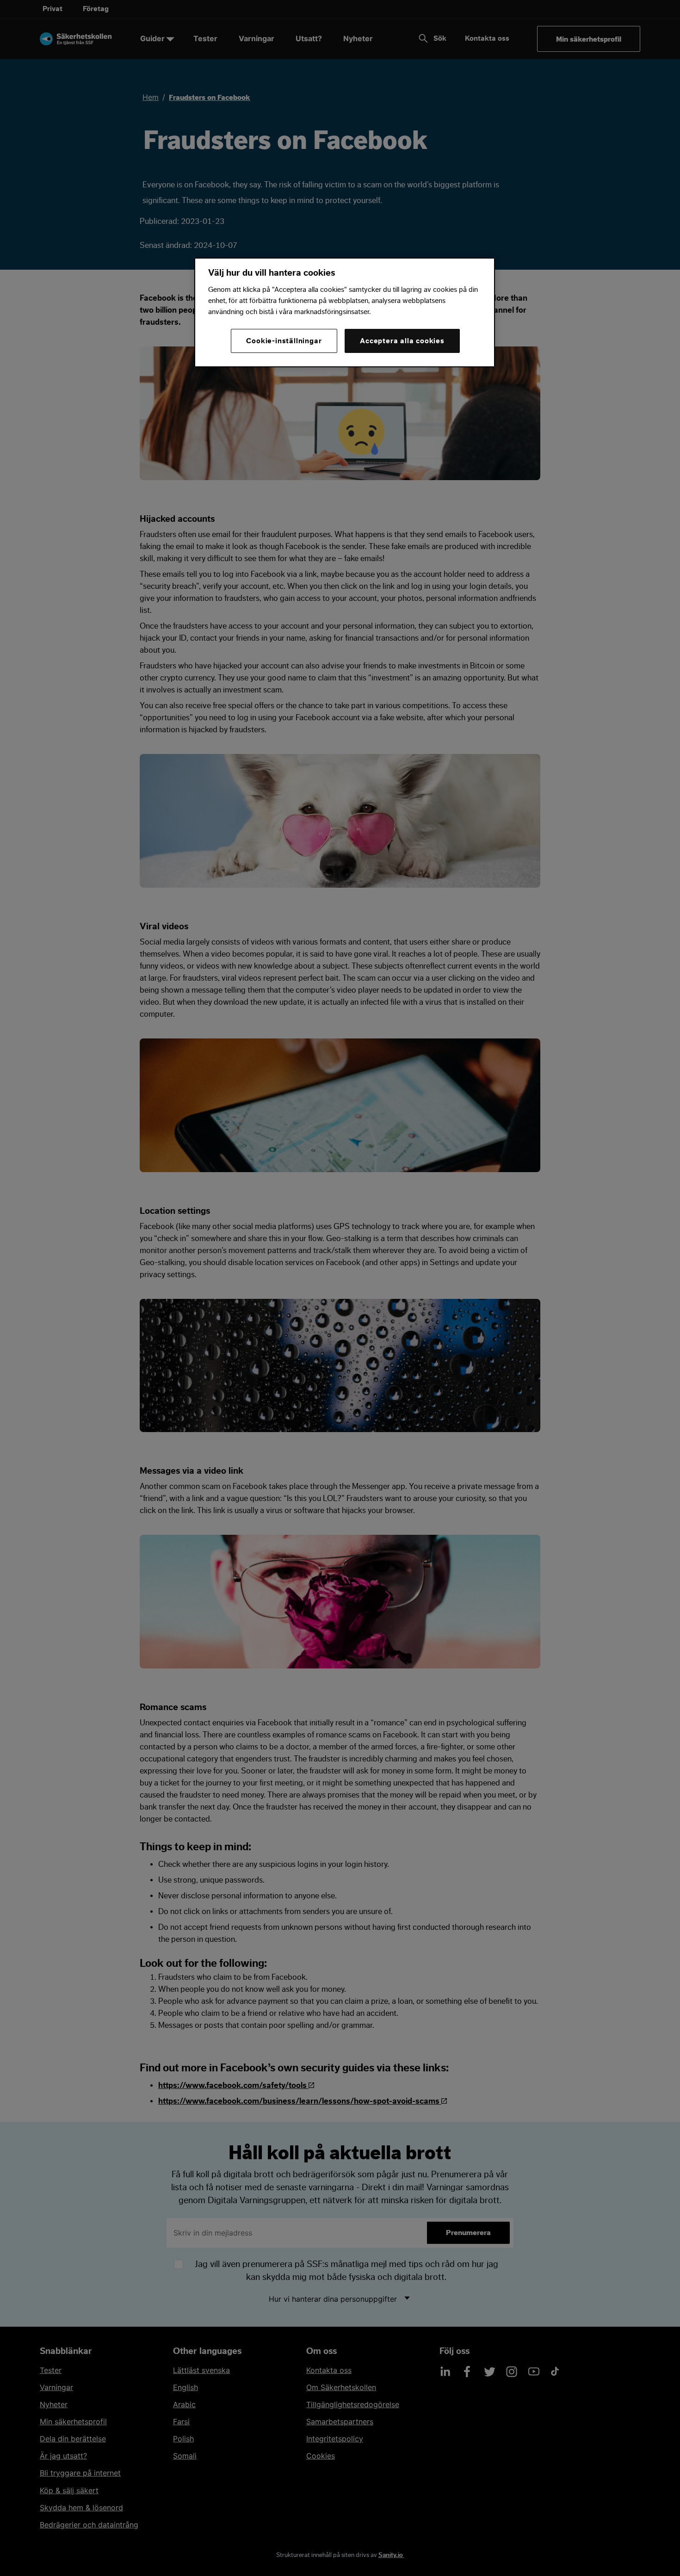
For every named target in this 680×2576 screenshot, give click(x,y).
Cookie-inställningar (284, 341)
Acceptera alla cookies (402, 341)
